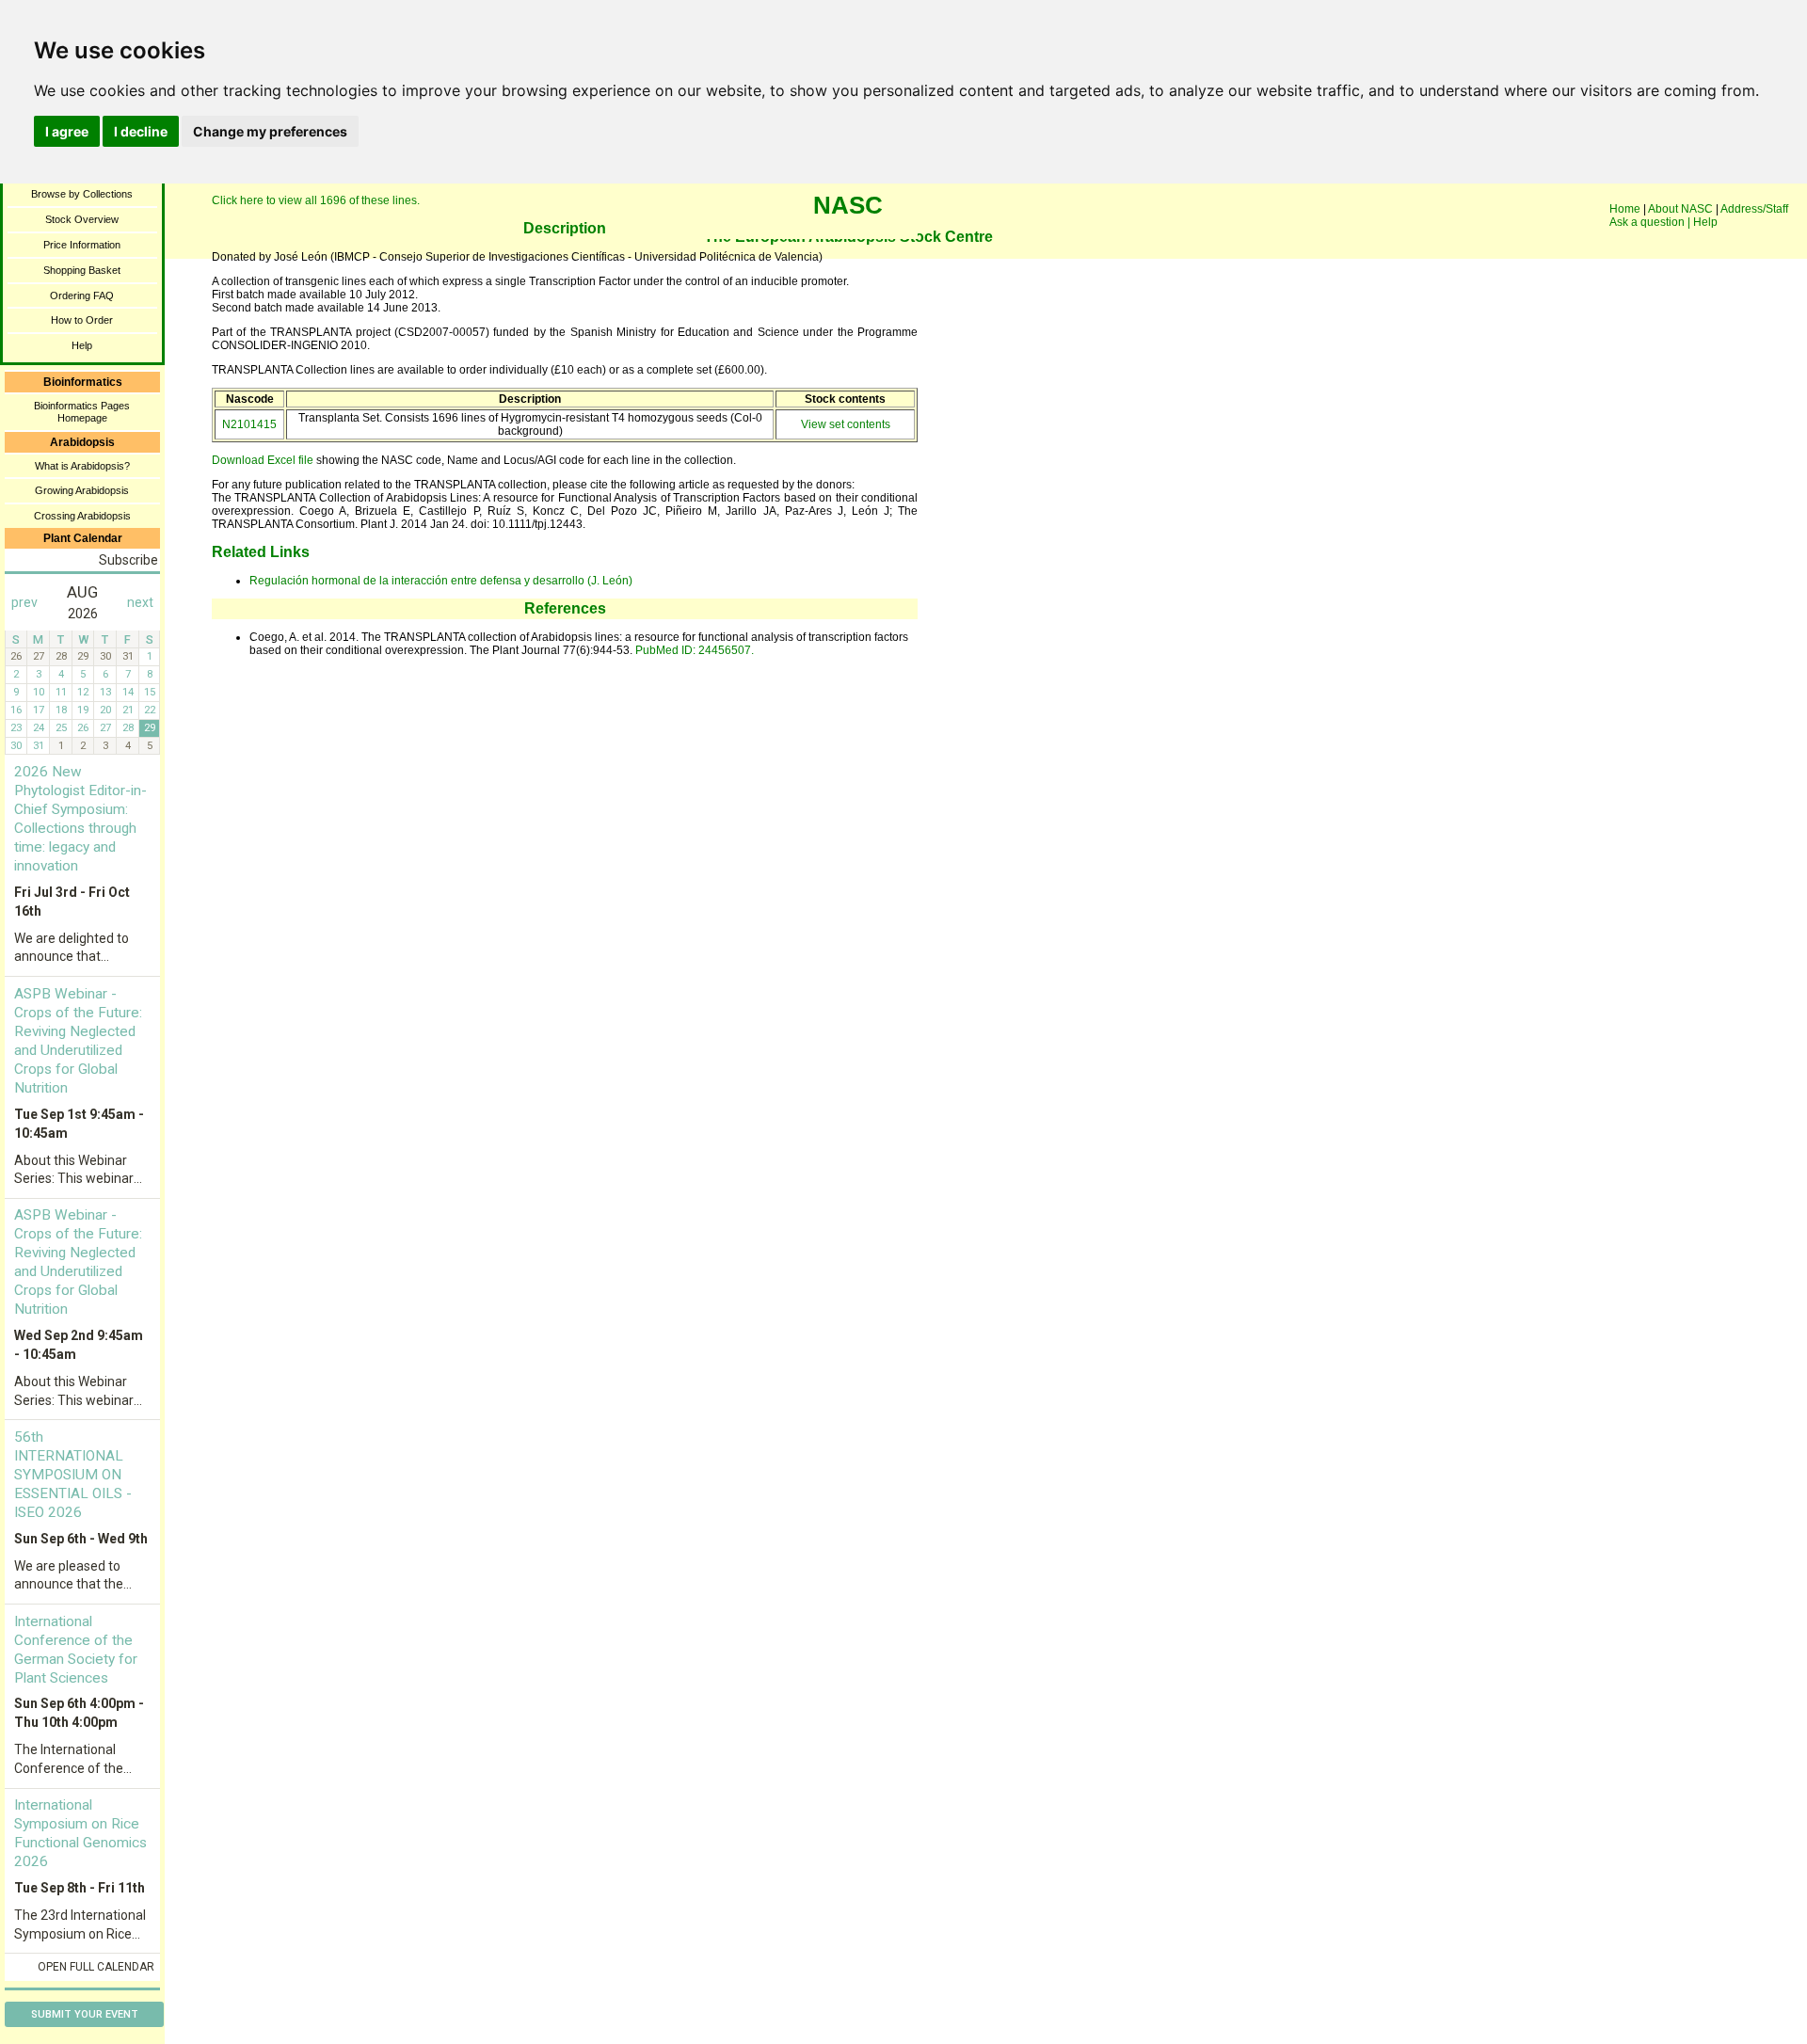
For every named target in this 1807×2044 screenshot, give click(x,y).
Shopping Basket (82, 270)
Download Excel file (263, 460)
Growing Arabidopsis (82, 490)
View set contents (846, 424)
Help (82, 345)
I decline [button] (141, 131)
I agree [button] (67, 131)
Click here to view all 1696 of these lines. (316, 200)
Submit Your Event (85, 2014)
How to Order (82, 320)
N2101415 (249, 424)
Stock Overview (82, 219)
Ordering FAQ (82, 295)
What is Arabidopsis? (82, 466)
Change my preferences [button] (270, 131)
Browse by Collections (82, 194)
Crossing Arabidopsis (82, 516)
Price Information (82, 245)
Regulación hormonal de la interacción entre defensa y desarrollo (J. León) (441, 581)
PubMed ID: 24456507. (695, 650)
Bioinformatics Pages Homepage (82, 412)
